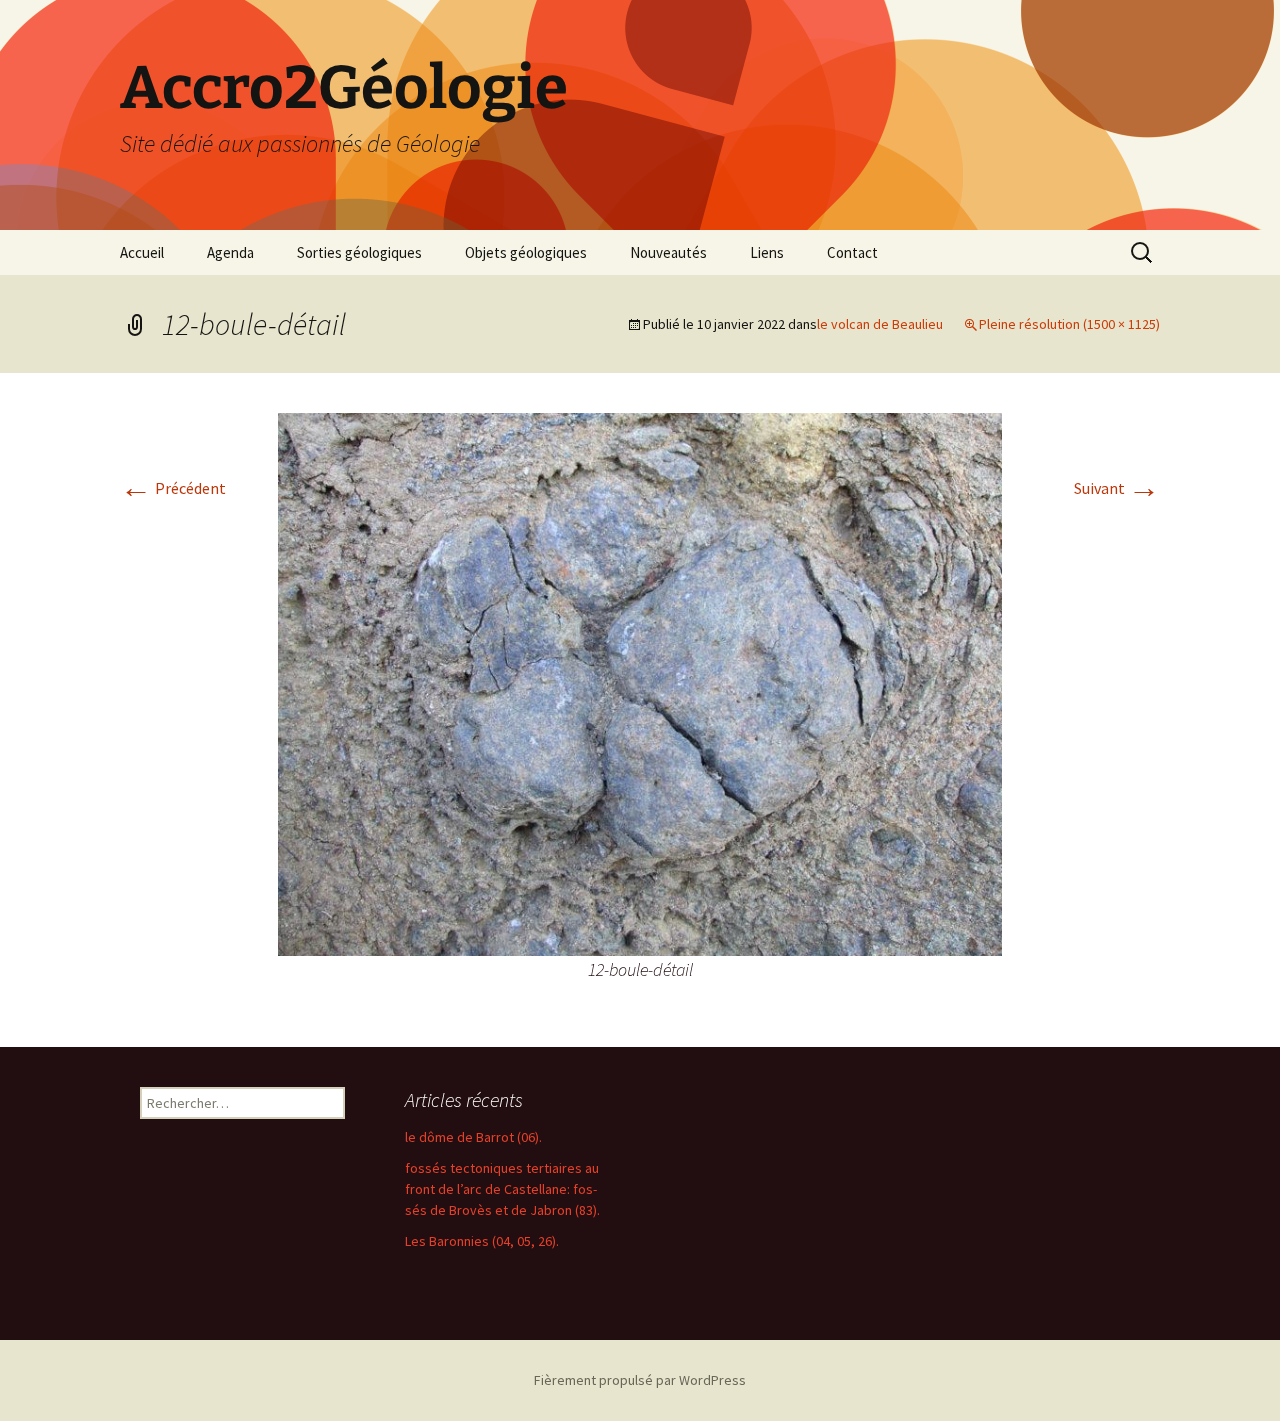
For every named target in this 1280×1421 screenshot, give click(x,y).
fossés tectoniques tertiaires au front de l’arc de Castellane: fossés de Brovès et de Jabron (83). (502, 1189)
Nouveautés (668, 252)
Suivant (1117, 488)
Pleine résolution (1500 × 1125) (1069, 324)
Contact (852, 252)
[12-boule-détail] (640, 682)
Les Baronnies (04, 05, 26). (482, 1241)
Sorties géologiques (359, 252)
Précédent (173, 488)
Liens (767, 252)
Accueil (142, 252)
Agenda (230, 252)
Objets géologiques (526, 252)
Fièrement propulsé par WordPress (640, 1380)
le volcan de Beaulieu (880, 324)
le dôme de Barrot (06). (473, 1137)
